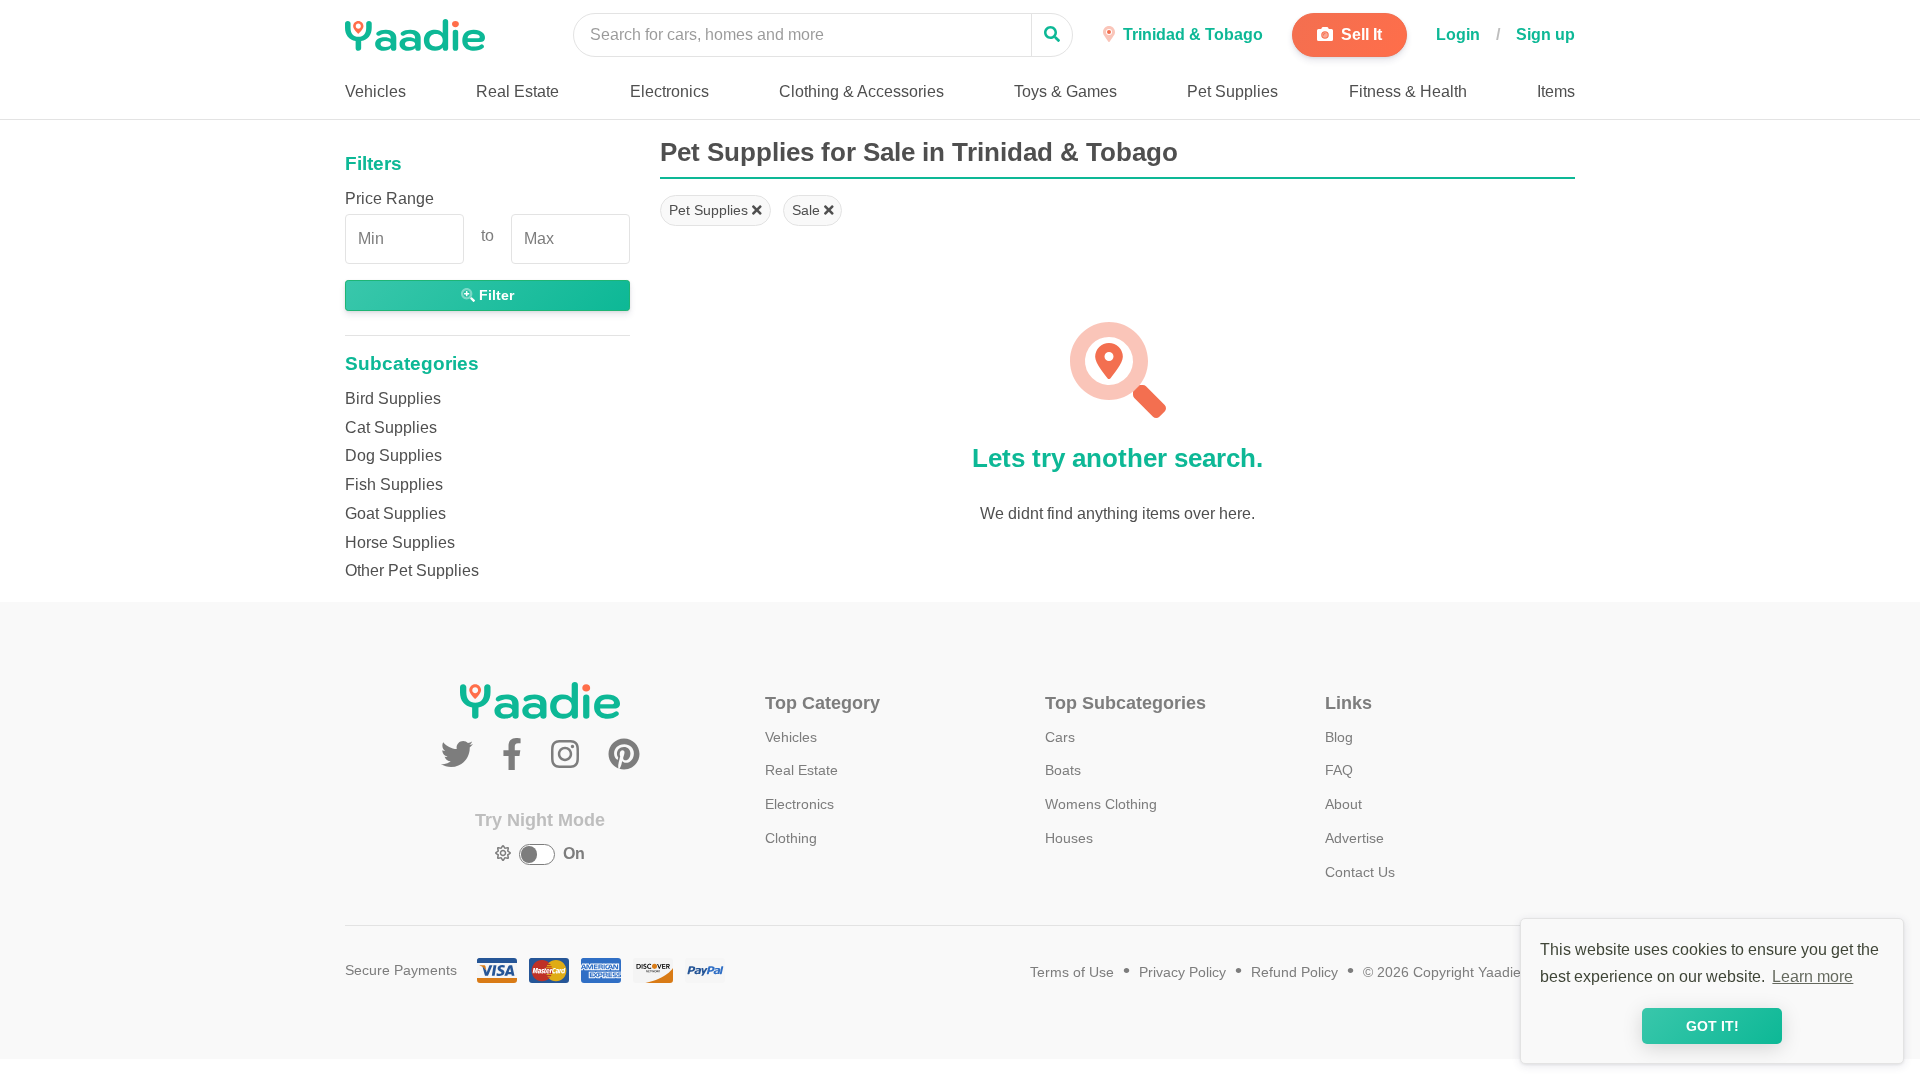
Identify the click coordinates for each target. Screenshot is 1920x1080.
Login (1458, 34)
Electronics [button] (669, 91)
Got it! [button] (1712, 1026)
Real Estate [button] (517, 91)
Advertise (1354, 838)
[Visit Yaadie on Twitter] (461, 755)
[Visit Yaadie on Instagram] (569, 755)
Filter (494, 295)
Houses (1069, 838)
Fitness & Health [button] (1408, 91)
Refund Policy (1294, 972)
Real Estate (801, 770)
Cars (1060, 737)
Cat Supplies (391, 427)
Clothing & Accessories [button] (861, 91)
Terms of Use (1072, 972)
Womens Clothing (1101, 804)
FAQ (1339, 770)
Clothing (791, 838)
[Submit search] (1052, 35)
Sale (808, 210)
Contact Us (1360, 872)
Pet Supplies (710, 210)
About (1343, 804)
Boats (1063, 770)
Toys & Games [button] (1065, 91)
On (574, 853)
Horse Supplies (400, 542)
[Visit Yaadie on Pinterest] (624, 755)
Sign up (1545, 34)
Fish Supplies (394, 484)
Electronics (799, 804)
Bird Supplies (393, 398)
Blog (1339, 737)
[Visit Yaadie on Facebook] (516, 755)
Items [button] (1556, 91)
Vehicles (791, 737)
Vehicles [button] (375, 91)
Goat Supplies (395, 513)
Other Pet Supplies (412, 570)
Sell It (1359, 34)
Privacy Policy (1182, 972)
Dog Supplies (393, 455)
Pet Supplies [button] (1232, 91)
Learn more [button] (1812, 976)
